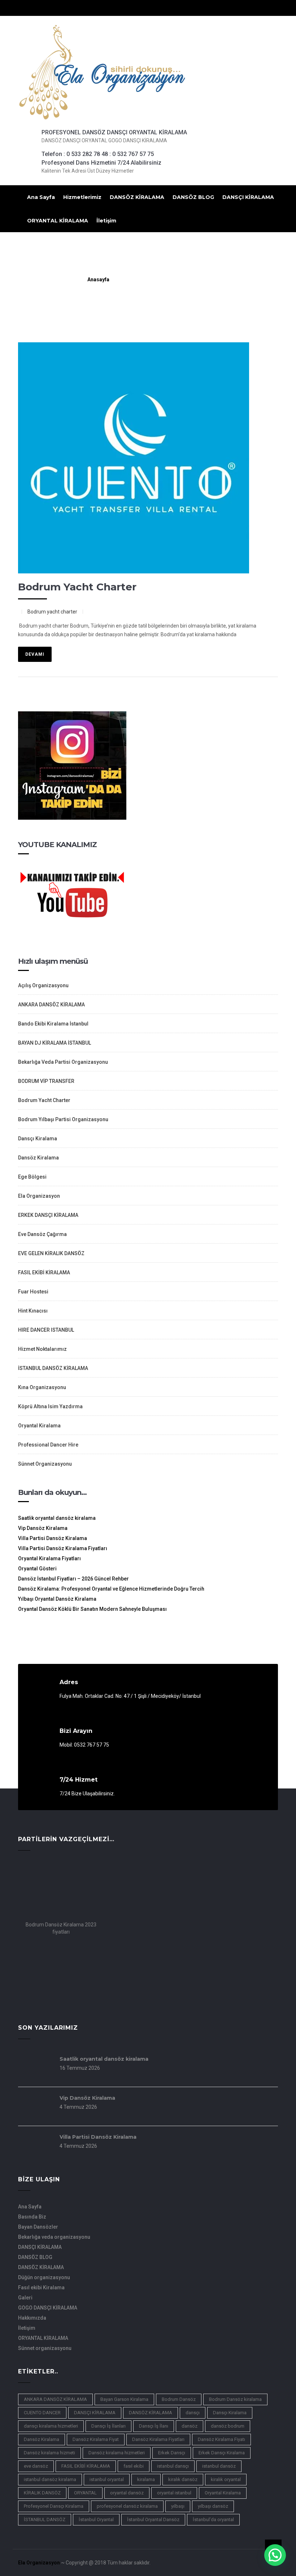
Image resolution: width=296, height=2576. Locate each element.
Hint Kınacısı (33, 1311)
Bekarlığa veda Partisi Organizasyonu (63, 1062)
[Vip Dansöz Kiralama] (34, 2118)
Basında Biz (32, 2217)
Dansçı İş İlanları (108, 2426)
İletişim (106, 221)
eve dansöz (36, 2466)
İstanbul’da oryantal (213, 2519)
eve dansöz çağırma (42, 1234)
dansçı (193, 2413)
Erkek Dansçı (172, 2453)
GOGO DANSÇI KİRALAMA (48, 2308)
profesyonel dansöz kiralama (127, 2506)
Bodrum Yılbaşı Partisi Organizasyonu (63, 1119)
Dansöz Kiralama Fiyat (96, 2439)
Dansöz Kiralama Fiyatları (158, 2439)
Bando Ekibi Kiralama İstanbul (53, 1024)
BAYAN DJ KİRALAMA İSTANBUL (55, 1043)
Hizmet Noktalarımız (42, 1349)
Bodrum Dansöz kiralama (235, 2399)
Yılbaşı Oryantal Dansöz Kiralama (57, 1599)
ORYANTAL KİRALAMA (58, 221)
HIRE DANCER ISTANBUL (46, 1330)
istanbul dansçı (173, 2466)
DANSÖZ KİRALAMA (137, 197)
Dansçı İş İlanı (154, 2426)
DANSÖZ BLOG (193, 197)
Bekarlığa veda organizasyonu (54, 2237)
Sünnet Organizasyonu (45, 1464)
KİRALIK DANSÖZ (42, 2493)
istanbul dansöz (219, 2466)
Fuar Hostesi (33, 1292)
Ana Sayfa (41, 197)
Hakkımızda (32, 2318)
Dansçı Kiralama (38, 1139)
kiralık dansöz (183, 2479)
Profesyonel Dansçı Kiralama (54, 2506)
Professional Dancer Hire (48, 1445)
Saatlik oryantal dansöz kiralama (57, 1518)
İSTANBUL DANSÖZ (45, 2519)
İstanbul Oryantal (96, 2519)
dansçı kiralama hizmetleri (51, 2426)
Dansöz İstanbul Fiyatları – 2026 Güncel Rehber (73, 1579)
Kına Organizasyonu (42, 1387)
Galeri (25, 2298)
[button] (275, 2555)
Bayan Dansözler (38, 2227)
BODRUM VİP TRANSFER (46, 1081)
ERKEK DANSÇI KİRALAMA (48, 1215)
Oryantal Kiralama (39, 1426)
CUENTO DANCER (42, 2413)
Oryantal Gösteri (37, 1569)
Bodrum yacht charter (77, 587)
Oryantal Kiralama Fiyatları (49, 1558)
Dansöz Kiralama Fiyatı (221, 2439)
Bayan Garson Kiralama (124, 2399)
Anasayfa (98, 279)
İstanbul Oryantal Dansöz (153, 2519)
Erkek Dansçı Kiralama (222, 2453)
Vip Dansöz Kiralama (43, 1528)
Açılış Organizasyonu (43, 985)
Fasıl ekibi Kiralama (41, 2287)
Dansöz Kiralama (38, 1158)
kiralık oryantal (226, 2479)
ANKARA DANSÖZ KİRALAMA (51, 1005)
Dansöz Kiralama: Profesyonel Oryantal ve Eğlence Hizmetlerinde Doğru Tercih (111, 1589)
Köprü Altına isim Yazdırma (50, 1406)
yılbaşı (178, 2506)
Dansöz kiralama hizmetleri (117, 2453)
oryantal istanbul (174, 2493)
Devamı (35, 654)
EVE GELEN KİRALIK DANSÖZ (51, 1253)
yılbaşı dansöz (213, 2506)
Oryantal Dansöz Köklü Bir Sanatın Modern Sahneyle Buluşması (92, 1609)
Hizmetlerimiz (82, 197)
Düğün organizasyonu (44, 2277)
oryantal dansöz (127, 2493)
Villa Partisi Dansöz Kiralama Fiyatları (63, 1548)
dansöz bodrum (228, 2426)
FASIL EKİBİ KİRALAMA (44, 1272)
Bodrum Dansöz (179, 2399)
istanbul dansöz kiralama (50, 2479)
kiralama (146, 2479)
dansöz (190, 2426)
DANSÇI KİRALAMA (248, 197)
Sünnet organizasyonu (45, 2348)
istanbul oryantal (107, 2479)
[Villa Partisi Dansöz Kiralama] (34, 2157)
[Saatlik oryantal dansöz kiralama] (34, 2079)
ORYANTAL (85, 2493)
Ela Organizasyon (39, 1196)
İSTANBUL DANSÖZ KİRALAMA (53, 1368)
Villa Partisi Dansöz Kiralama (53, 1538)
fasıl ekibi (134, 2466)
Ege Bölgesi (32, 1177)
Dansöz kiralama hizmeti (49, 2453)
